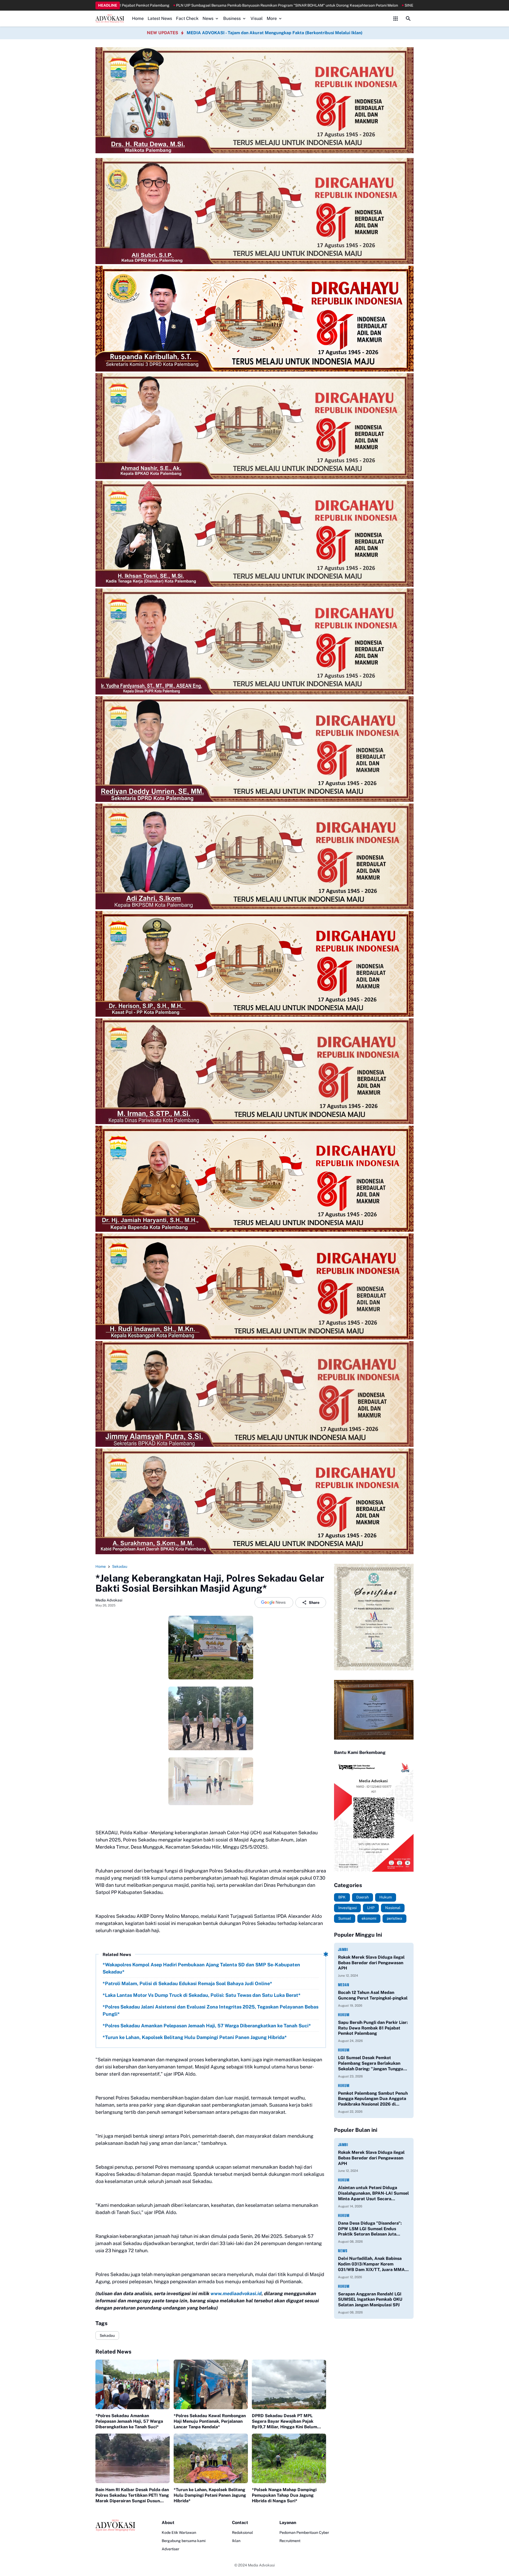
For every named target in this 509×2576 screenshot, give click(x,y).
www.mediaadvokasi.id (236, 2293)
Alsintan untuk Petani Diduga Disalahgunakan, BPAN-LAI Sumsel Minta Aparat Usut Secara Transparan (373, 2193)
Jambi (343, 1950)
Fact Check (187, 18)
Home (138, 18)
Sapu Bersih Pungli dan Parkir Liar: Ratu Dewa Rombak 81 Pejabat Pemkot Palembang (373, 2028)
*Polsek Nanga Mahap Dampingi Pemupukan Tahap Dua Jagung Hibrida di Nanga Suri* (284, 2495)
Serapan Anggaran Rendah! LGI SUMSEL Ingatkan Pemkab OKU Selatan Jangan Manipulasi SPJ (370, 2300)
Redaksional (242, 2533)
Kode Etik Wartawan (179, 2533)
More (272, 18)
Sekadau (107, 2335)
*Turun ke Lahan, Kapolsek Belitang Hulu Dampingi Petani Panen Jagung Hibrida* (195, 2037)
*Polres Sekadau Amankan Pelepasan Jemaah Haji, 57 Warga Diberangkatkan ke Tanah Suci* (207, 2026)
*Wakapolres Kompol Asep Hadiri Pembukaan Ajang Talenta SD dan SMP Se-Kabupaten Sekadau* (201, 1968)
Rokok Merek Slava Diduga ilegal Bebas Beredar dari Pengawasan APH (371, 1963)
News (208, 18)
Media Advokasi (261, 2565)
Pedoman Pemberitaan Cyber (304, 2533)
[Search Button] (408, 19)
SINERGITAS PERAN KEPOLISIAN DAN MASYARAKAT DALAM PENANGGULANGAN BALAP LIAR (289, 5)
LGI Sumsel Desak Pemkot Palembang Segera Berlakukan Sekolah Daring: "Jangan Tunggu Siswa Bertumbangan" (371, 2063)
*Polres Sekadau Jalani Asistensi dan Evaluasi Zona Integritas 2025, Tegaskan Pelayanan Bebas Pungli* (210, 2010)
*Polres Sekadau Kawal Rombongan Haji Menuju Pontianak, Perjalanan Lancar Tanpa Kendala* (210, 2421)
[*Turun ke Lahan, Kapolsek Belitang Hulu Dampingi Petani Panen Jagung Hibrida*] (211, 2458)
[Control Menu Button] (396, 19)
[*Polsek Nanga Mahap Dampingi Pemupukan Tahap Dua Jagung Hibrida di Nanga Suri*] (289, 2458)
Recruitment (290, 2541)
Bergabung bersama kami (184, 2541)
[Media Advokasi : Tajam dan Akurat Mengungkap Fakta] (110, 19)
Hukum (344, 2015)
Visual (257, 18)
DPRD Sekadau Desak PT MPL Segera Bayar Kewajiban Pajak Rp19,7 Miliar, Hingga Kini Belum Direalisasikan (284, 2421)
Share (314, 1603)
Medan (344, 1985)
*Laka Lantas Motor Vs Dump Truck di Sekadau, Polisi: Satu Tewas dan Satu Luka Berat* (202, 1995)
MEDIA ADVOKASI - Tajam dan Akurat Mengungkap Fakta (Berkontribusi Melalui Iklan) (275, 33)
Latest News (160, 18)
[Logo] (115, 2525)
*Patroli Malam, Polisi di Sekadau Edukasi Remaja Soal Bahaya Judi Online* (187, 1983)
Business (232, 18)
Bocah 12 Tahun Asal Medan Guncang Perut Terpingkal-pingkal (373, 1995)
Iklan (236, 2541)
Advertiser (170, 2549)
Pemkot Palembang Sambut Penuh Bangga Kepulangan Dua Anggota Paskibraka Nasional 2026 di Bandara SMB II (373, 2099)
